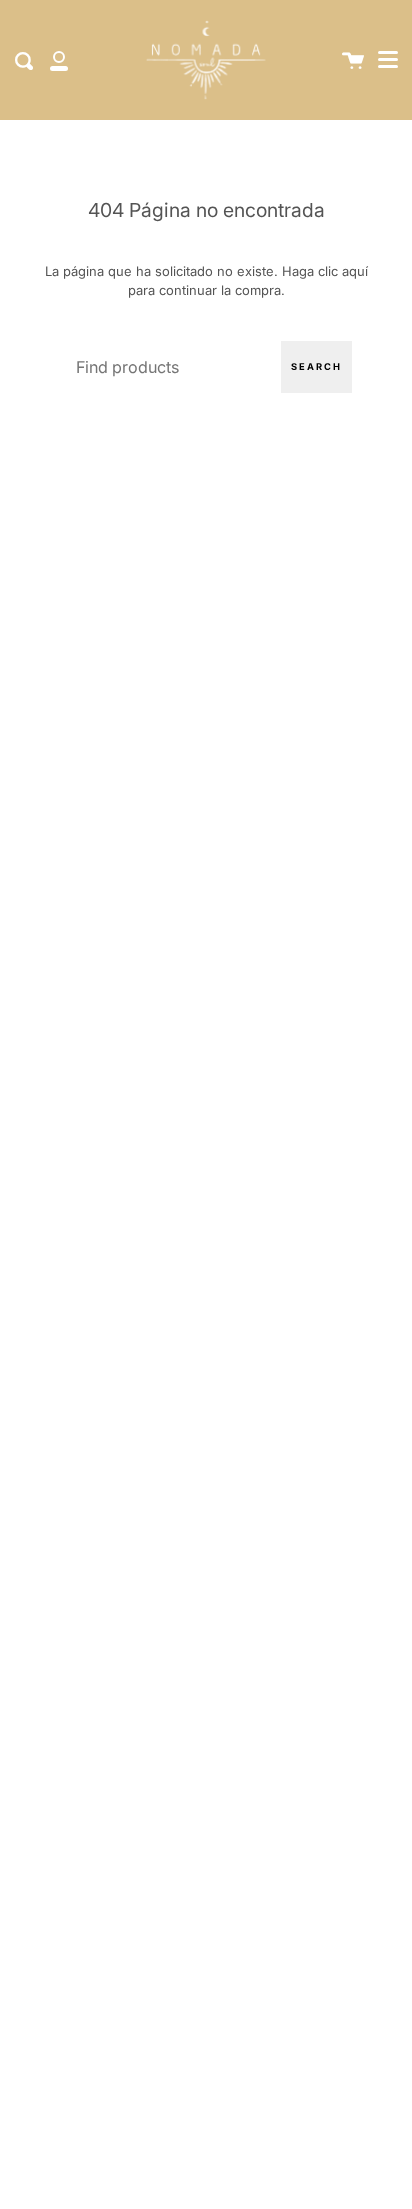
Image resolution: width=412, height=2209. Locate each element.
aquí (355, 271)
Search (316, 366)
